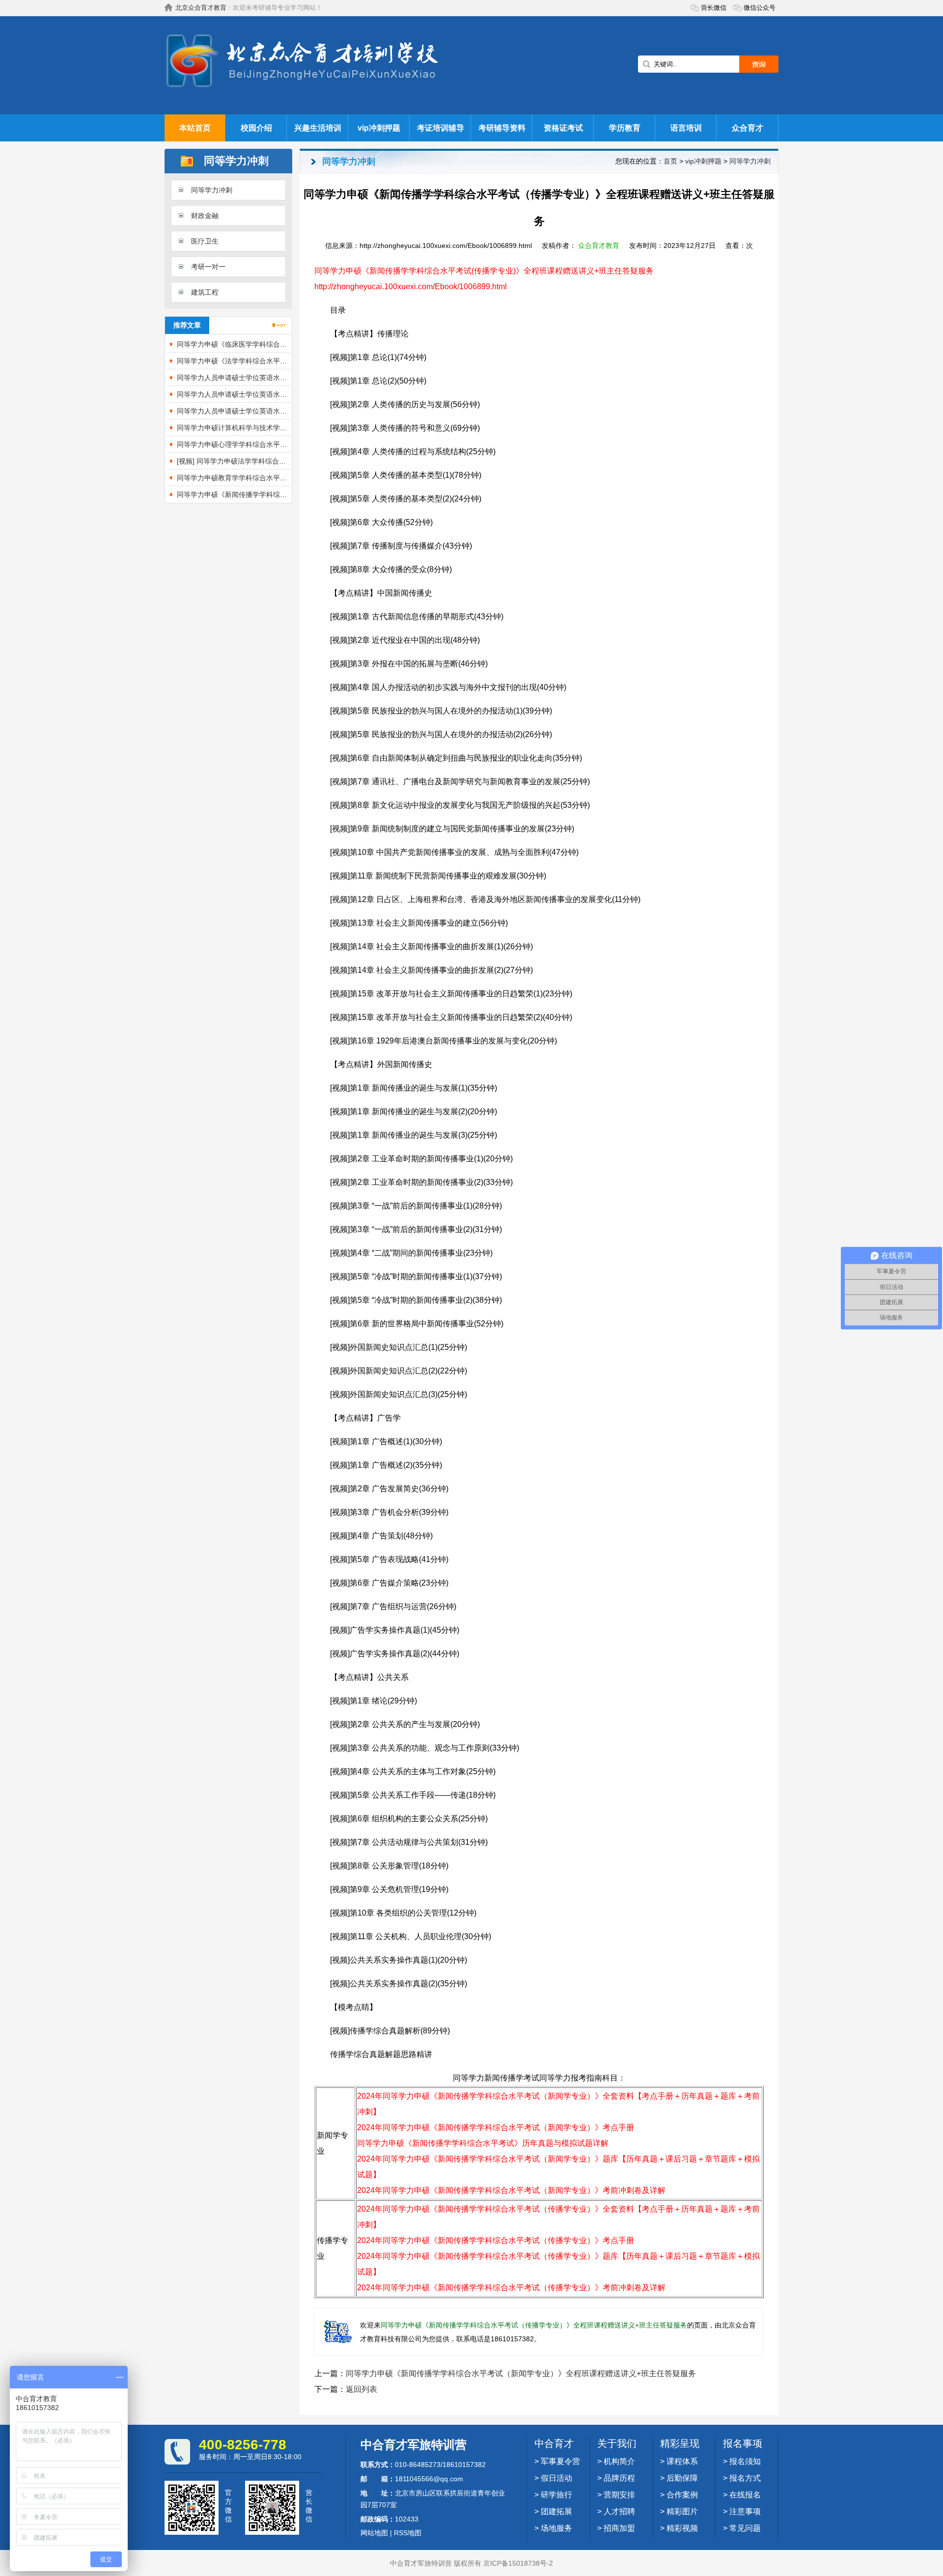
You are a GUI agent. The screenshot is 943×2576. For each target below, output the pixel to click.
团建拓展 (556, 2511)
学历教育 (625, 128)
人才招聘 (619, 2511)
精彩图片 (682, 2511)
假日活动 (556, 2478)
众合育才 (748, 128)
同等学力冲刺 (212, 190)
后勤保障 (682, 2478)
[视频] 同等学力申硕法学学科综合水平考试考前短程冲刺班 (266, 461)
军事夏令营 (560, 2461)
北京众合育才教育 (201, 8)
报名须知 (745, 2461)
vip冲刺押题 (379, 128)
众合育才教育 (599, 246)
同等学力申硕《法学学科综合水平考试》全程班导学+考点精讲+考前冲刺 (287, 361)
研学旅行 (556, 2495)
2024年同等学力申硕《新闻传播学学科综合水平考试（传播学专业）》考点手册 (496, 2240)
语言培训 (686, 128)
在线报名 (745, 2495)
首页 (670, 161)
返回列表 (361, 2389)
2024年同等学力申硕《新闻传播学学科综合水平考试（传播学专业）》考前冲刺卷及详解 (511, 2288)
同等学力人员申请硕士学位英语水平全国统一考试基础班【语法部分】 (283, 411)
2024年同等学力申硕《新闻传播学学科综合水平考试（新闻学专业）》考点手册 (496, 2127)
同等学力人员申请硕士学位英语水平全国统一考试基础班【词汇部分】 (283, 394)
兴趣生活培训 (318, 128)
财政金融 (205, 216)
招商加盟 (619, 2528)
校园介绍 (256, 128)
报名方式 (745, 2478)
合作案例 (682, 2495)
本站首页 (195, 128)
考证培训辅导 (441, 128)
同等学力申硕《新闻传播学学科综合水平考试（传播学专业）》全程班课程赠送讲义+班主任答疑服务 (534, 2325)
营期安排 (619, 2495)
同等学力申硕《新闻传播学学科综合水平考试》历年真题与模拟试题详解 (483, 2143)
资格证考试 (563, 128)
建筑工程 (205, 292)
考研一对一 (208, 267)
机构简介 (619, 2461)
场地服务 (556, 2528)
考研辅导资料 (502, 128)
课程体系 (682, 2461)
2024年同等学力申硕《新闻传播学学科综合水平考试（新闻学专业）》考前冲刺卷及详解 (511, 2190)
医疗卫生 (205, 241)
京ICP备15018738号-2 (518, 2563)
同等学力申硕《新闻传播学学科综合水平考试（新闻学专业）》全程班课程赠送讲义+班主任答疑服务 (521, 2373)
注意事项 (745, 2511)
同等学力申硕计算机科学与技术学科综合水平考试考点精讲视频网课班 (283, 428)
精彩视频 (682, 2528)
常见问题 (745, 2528)
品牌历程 (619, 2478)
